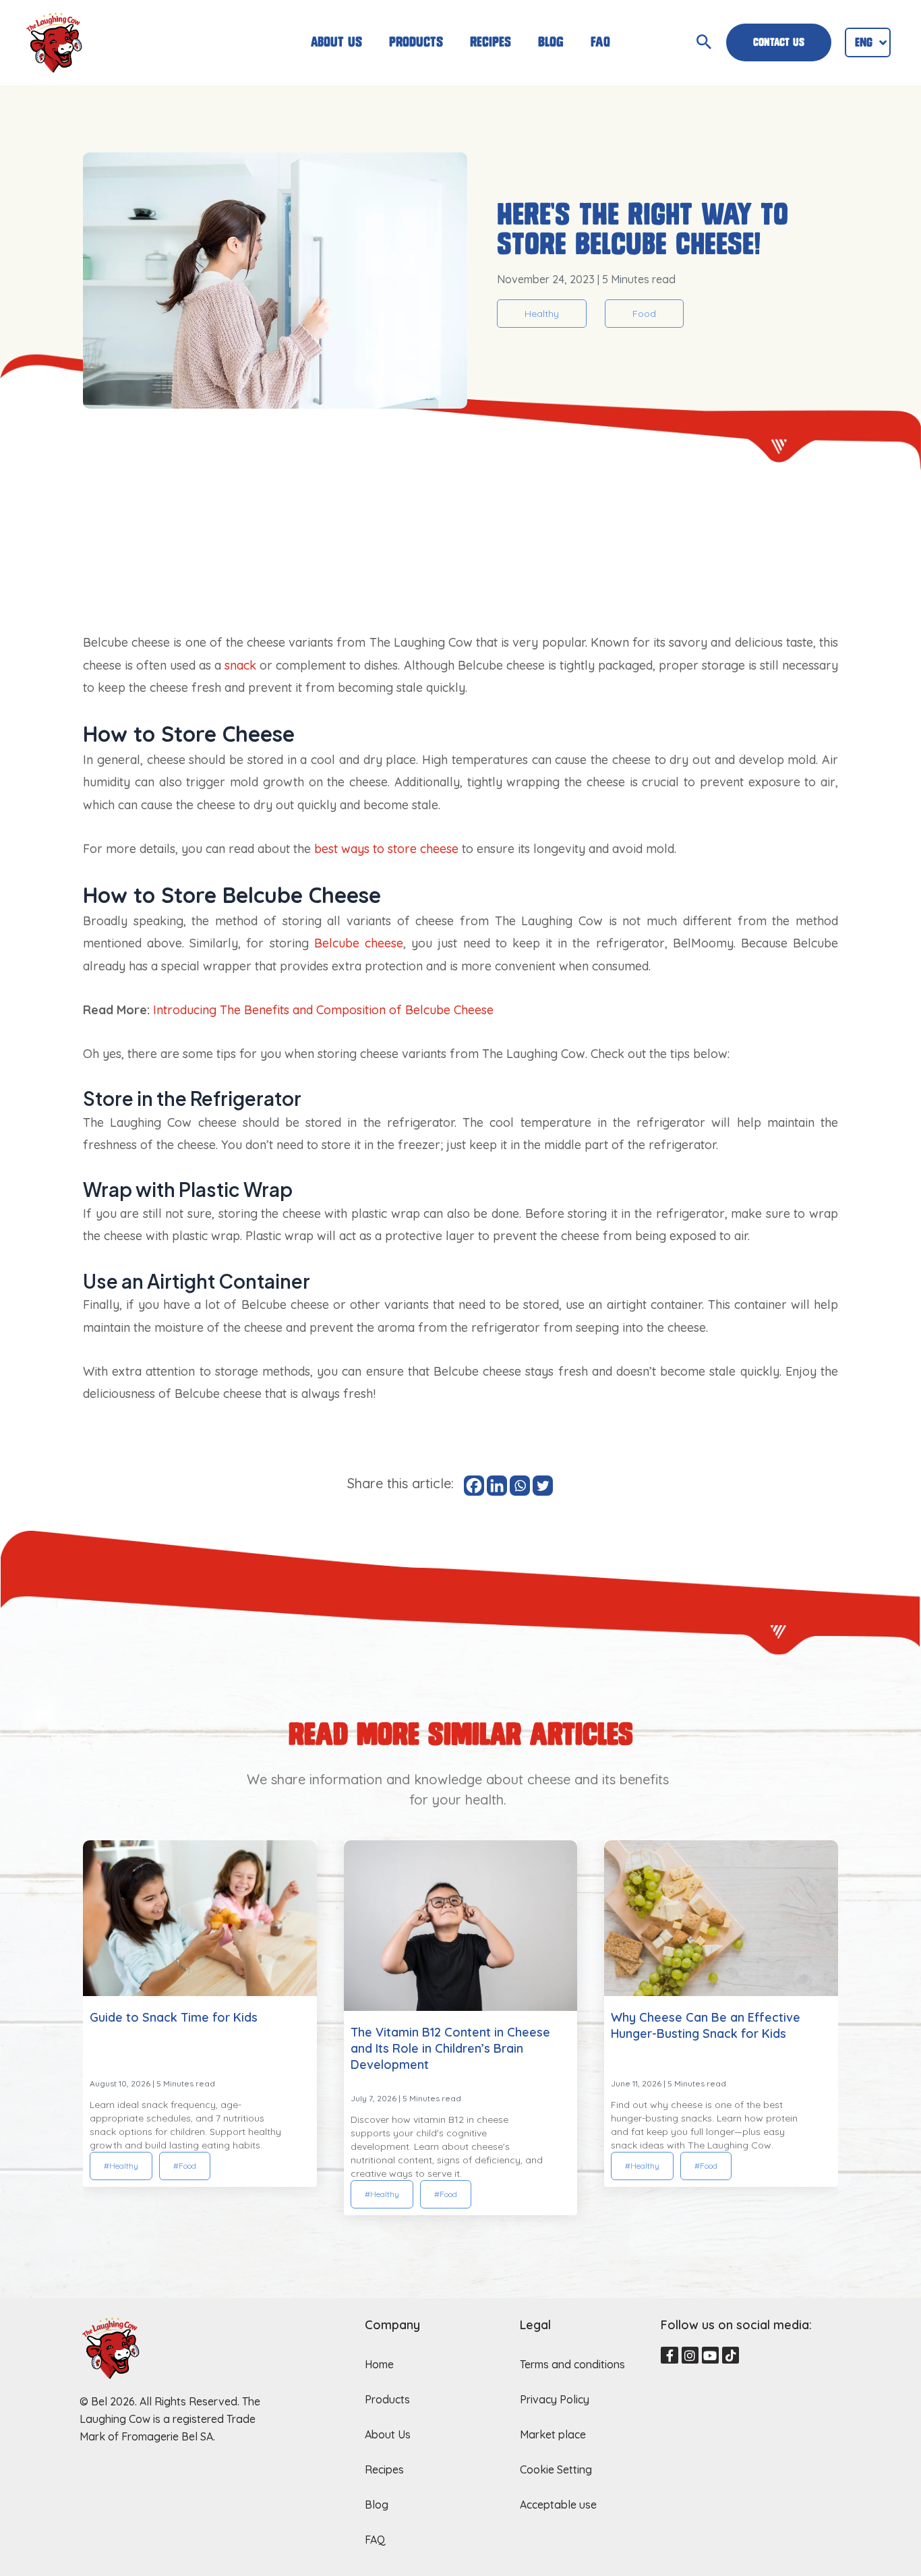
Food (644, 314)
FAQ (600, 42)
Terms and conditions (572, 2364)
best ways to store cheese (386, 849)
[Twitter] (543, 1486)
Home (379, 2364)
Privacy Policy (555, 2399)
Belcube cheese (359, 943)
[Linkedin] (497, 1486)
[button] (418, 2226)
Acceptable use (558, 2505)
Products (416, 42)
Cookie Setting (556, 2469)
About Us (336, 42)
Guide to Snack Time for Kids (174, 2017)
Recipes (491, 42)
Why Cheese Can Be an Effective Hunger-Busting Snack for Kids (706, 2025)
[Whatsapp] (520, 1486)
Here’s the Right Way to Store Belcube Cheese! (643, 229)
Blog (551, 42)
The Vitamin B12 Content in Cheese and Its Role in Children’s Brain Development (450, 2048)
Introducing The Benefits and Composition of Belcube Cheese (323, 1010)
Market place (553, 2434)
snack (240, 665)
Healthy (542, 314)
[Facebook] (474, 1486)
